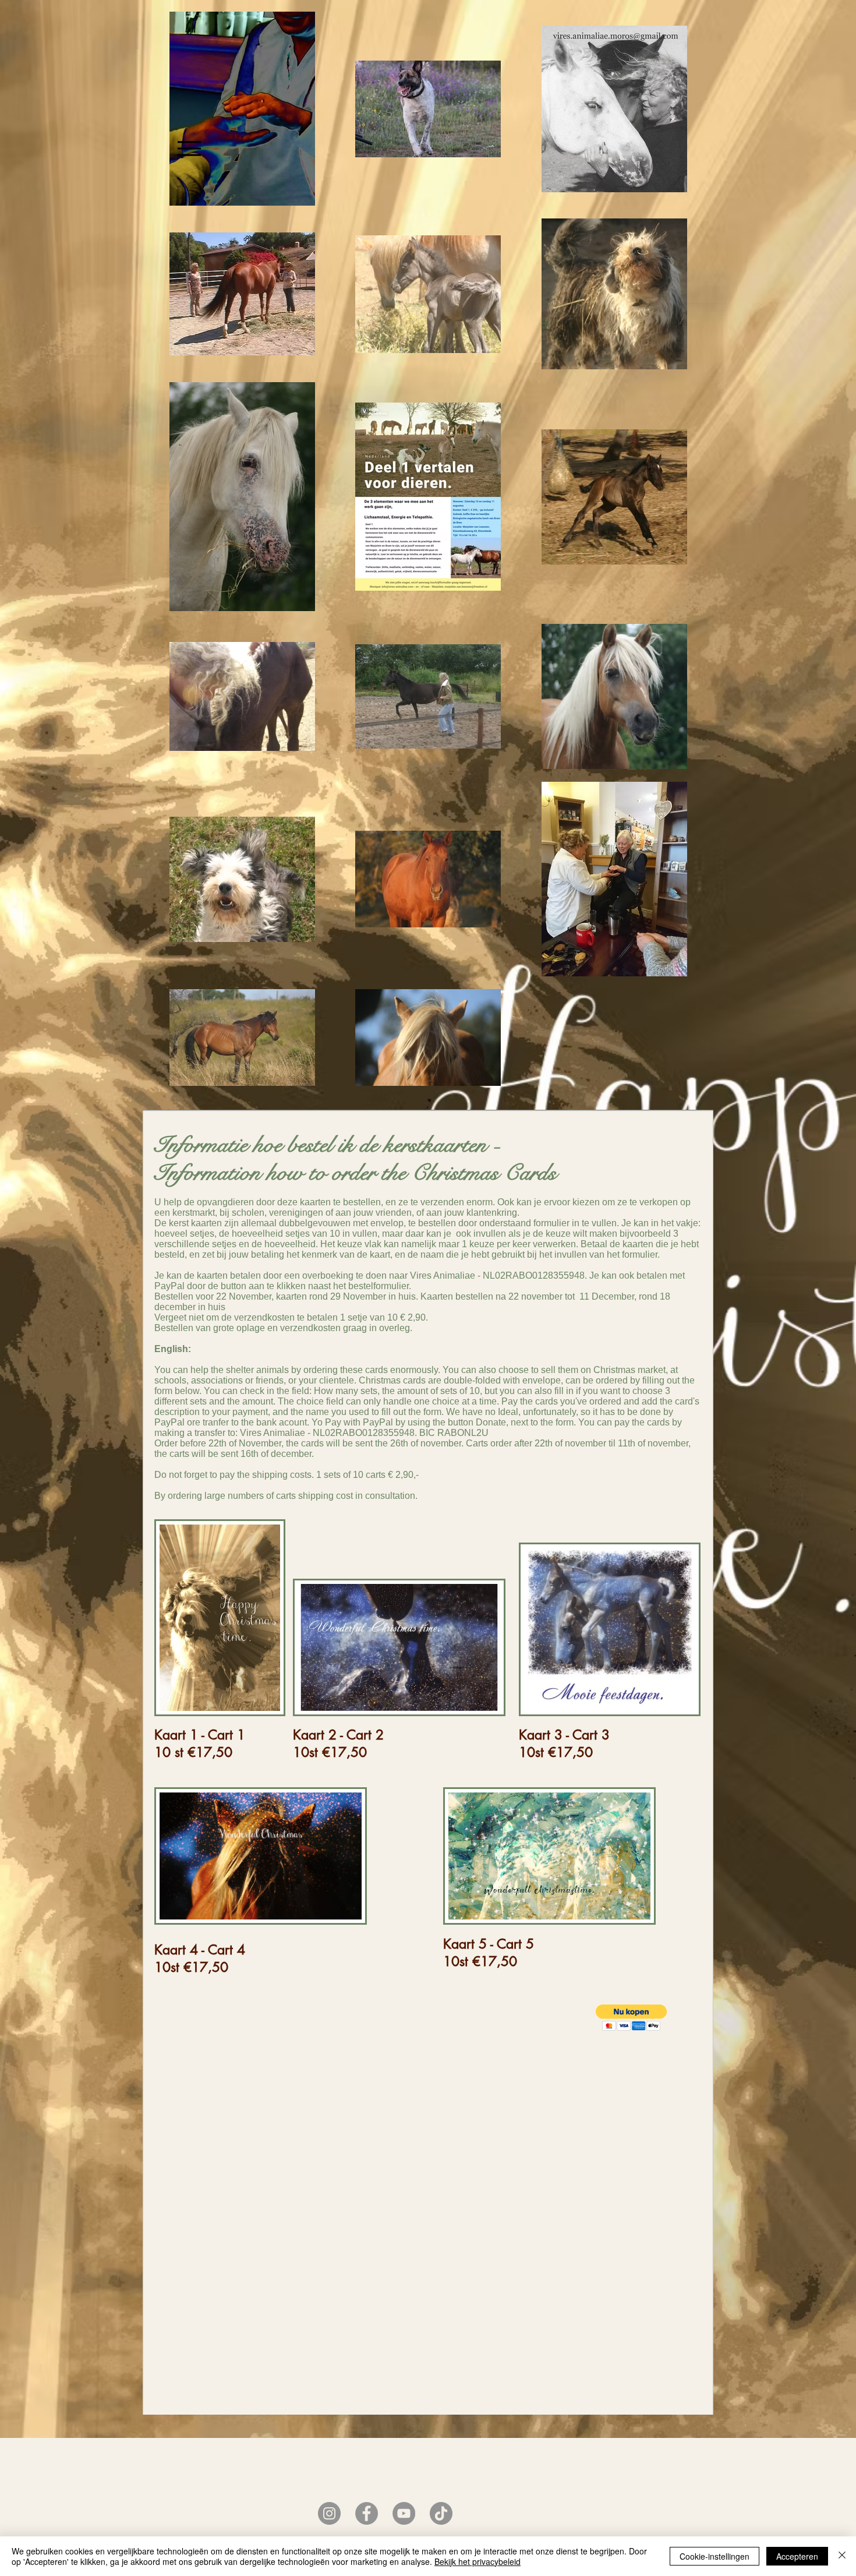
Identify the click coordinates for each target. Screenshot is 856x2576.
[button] (631, 2018)
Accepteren (797, 2556)
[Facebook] (367, 2513)
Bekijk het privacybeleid (477, 2561)
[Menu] (189, 148)
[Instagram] (329, 2513)
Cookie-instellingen (714, 2556)
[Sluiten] (842, 2556)
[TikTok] (441, 2513)
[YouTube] (404, 2513)
